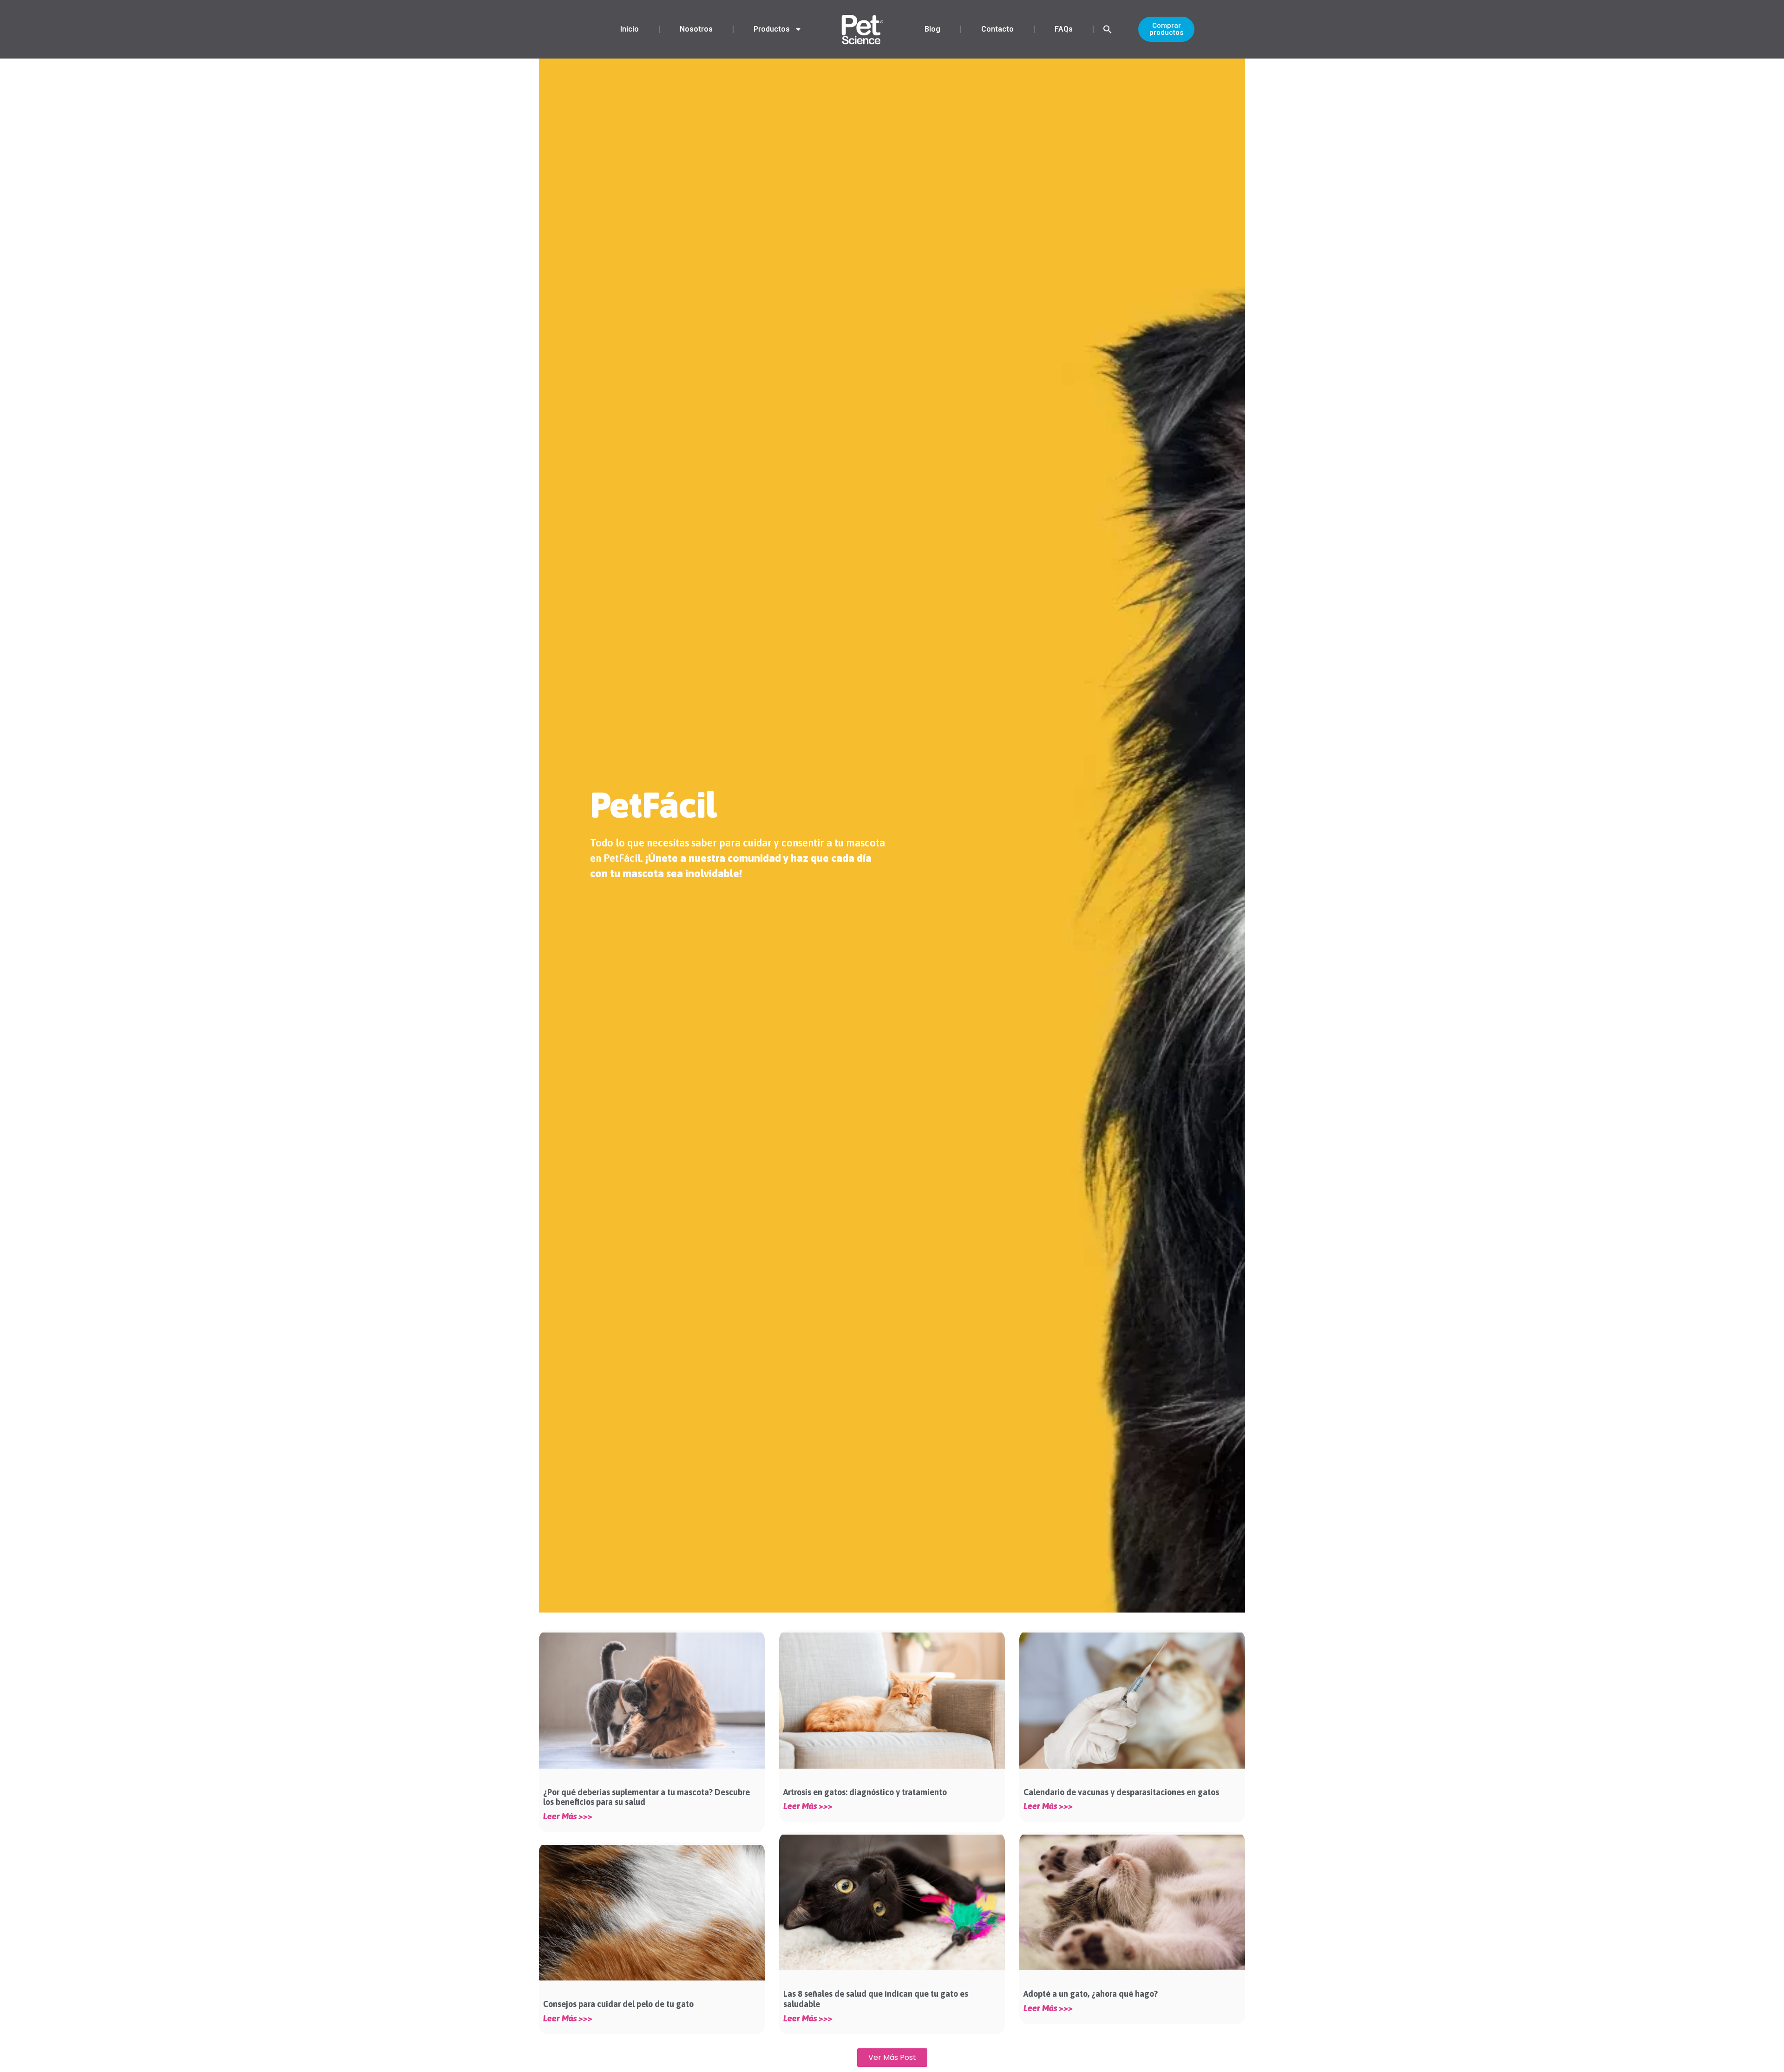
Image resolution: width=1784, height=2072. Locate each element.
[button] (1108, 29)
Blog (932, 29)
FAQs (1064, 29)
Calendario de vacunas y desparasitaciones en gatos (1121, 1792)
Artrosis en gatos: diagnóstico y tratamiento (866, 1792)
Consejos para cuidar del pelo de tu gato (618, 2004)
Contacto (997, 29)
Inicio (630, 29)
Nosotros (696, 29)
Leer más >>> (568, 1816)
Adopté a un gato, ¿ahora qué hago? (1091, 1994)
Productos (772, 29)
